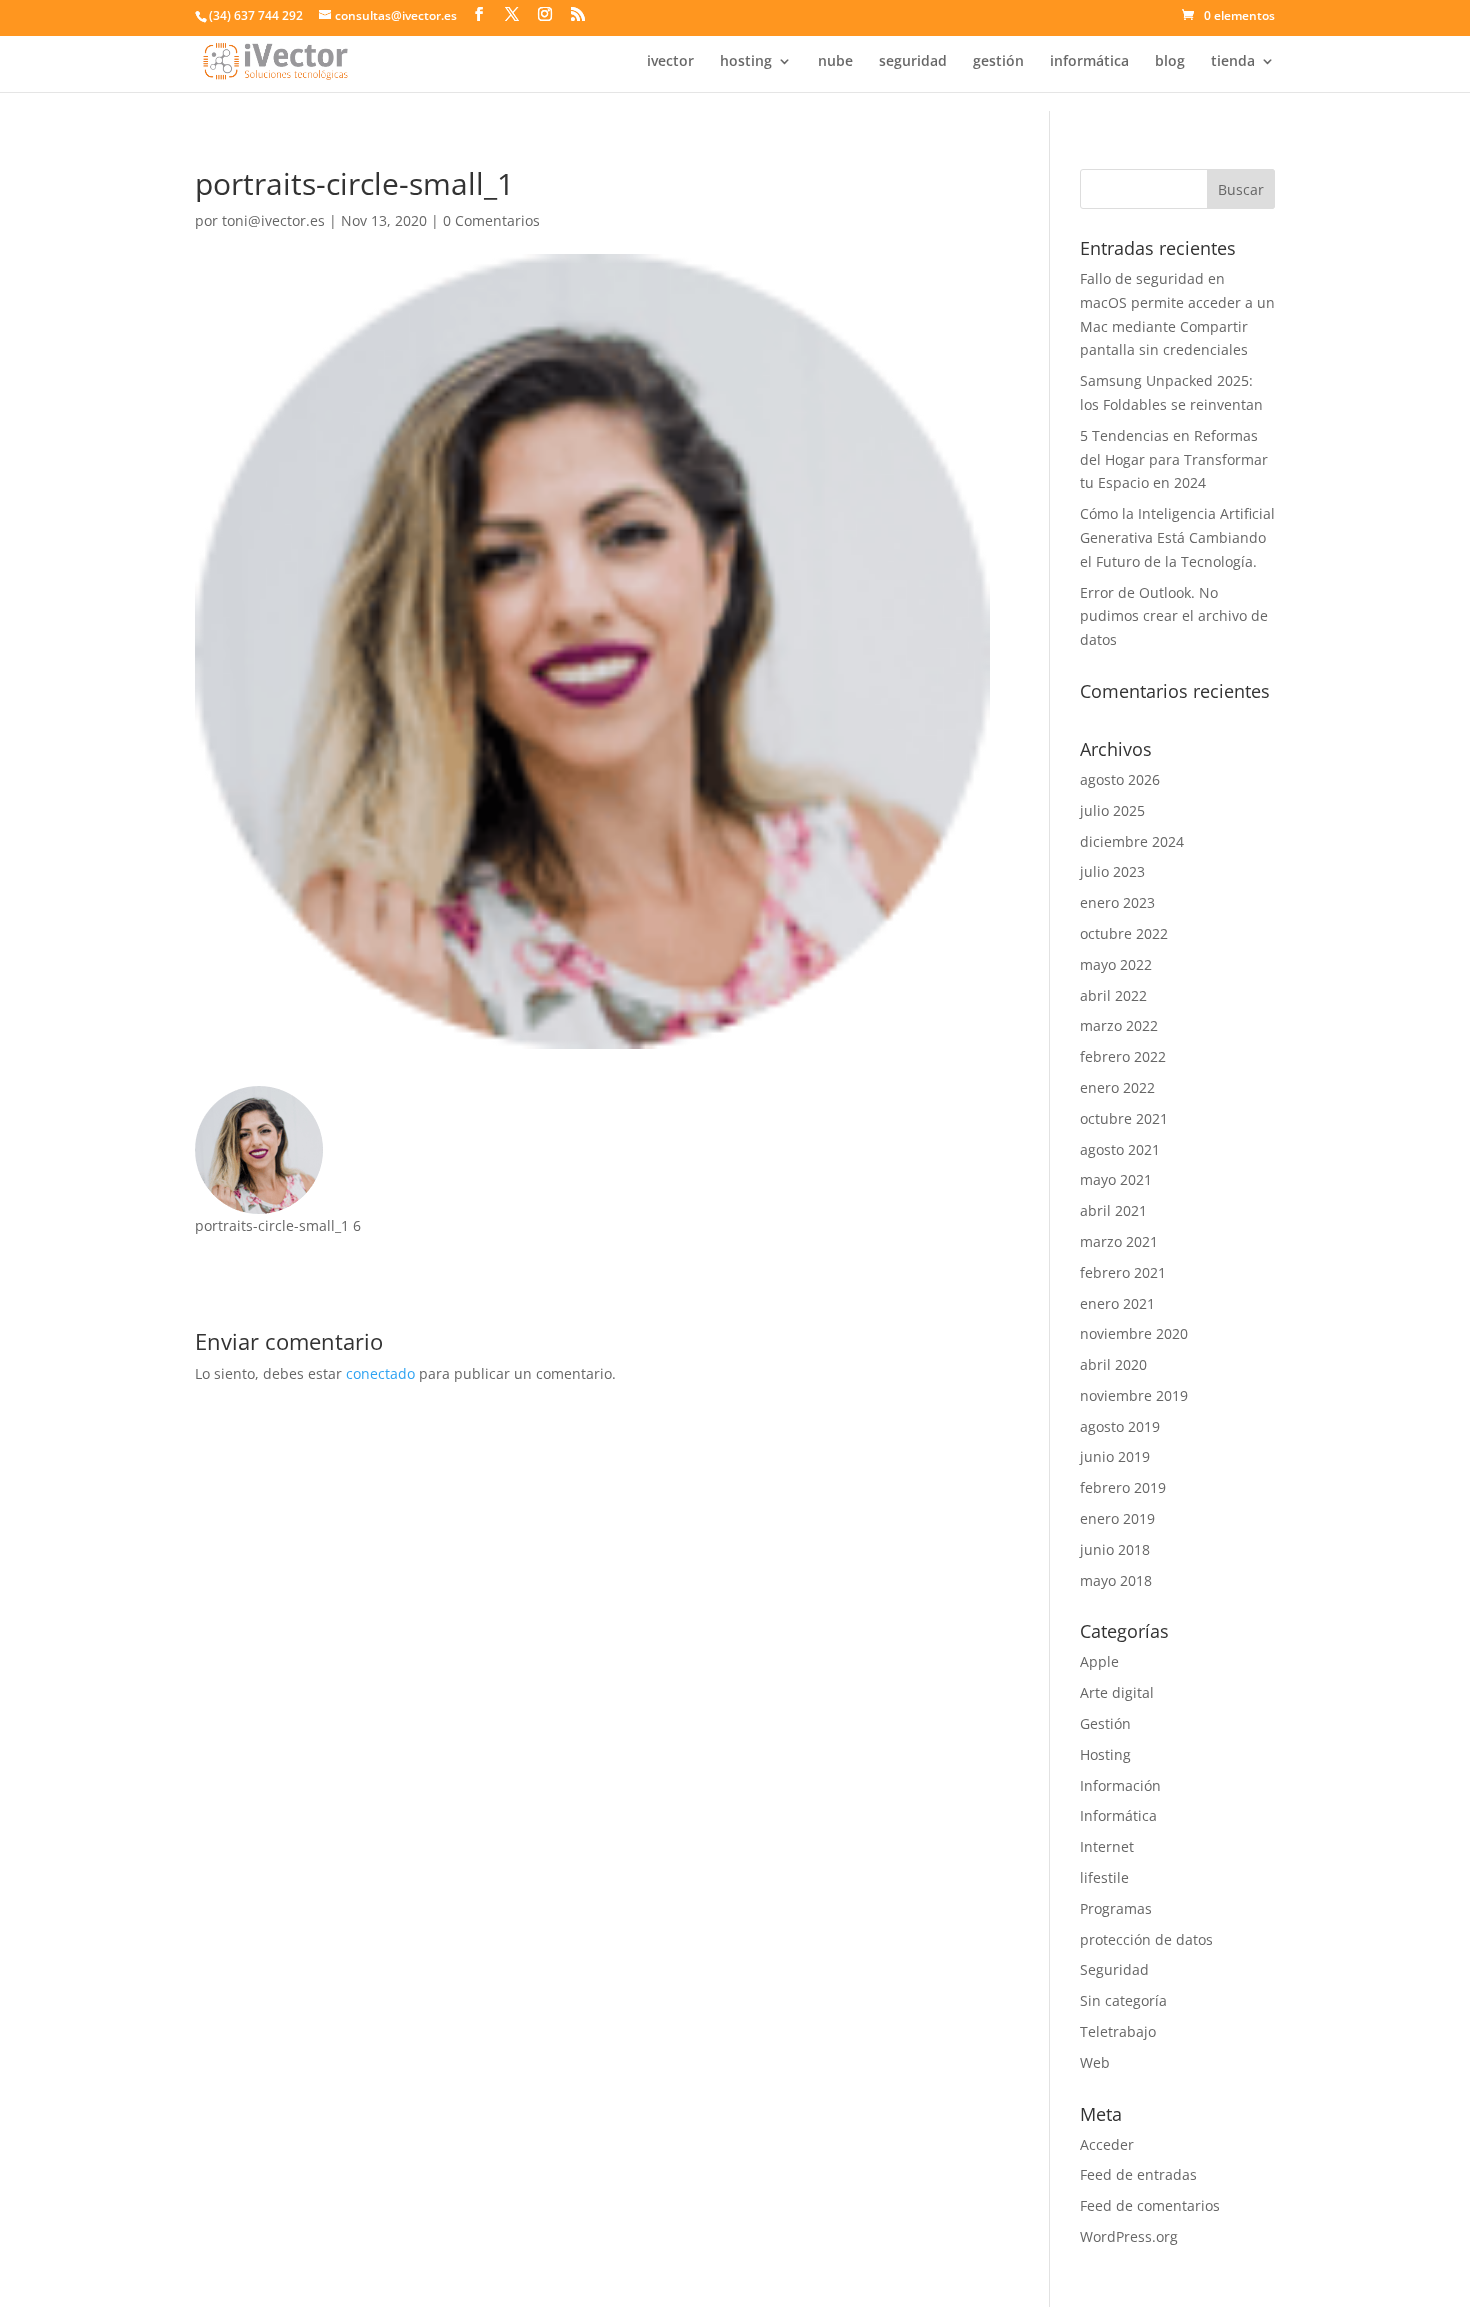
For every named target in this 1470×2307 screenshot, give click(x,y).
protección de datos (1146, 1939)
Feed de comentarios (1150, 2205)
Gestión (1105, 1723)
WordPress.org (1129, 2236)
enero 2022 (1117, 1087)
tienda (1233, 62)
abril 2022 (1113, 995)
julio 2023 (1112, 871)
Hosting (1105, 1754)
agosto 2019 (1120, 1426)
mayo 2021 (1116, 1179)
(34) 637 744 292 (256, 15)
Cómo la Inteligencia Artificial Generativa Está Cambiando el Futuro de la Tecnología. (1177, 537)
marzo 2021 (1119, 1241)
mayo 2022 (1116, 964)
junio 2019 (1115, 1456)
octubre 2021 (1124, 1118)
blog (1170, 62)
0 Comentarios (491, 220)
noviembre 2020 (1134, 1333)
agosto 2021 (1120, 1149)
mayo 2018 (1116, 1580)
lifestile (1104, 1877)
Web (1095, 2062)
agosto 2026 (1120, 779)
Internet (1107, 1846)
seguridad (913, 62)
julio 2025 (1112, 810)
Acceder (1107, 2144)
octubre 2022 (1124, 933)
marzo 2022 (1119, 1025)
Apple (1099, 1661)
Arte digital (1117, 1692)
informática (1089, 62)
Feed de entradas (1138, 2174)
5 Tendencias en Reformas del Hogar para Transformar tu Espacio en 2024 (1174, 459)
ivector (670, 62)
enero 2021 (1117, 1303)
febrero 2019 (1123, 1487)
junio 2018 (1115, 1549)
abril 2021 (1113, 1210)
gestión (998, 62)
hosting (746, 62)
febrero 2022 (1123, 1056)
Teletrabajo (1118, 2031)
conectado (380, 1373)
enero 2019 (1117, 1518)
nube (835, 62)
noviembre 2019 (1134, 1395)
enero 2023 (1117, 902)
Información (1120, 1785)
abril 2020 (1113, 1364)
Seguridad (1114, 1969)
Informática (1118, 1815)
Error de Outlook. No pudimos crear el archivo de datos (1174, 616)
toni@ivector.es (273, 220)
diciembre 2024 (1132, 841)
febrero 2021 (1123, 1272)
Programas (1116, 1908)
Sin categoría (1123, 2000)
